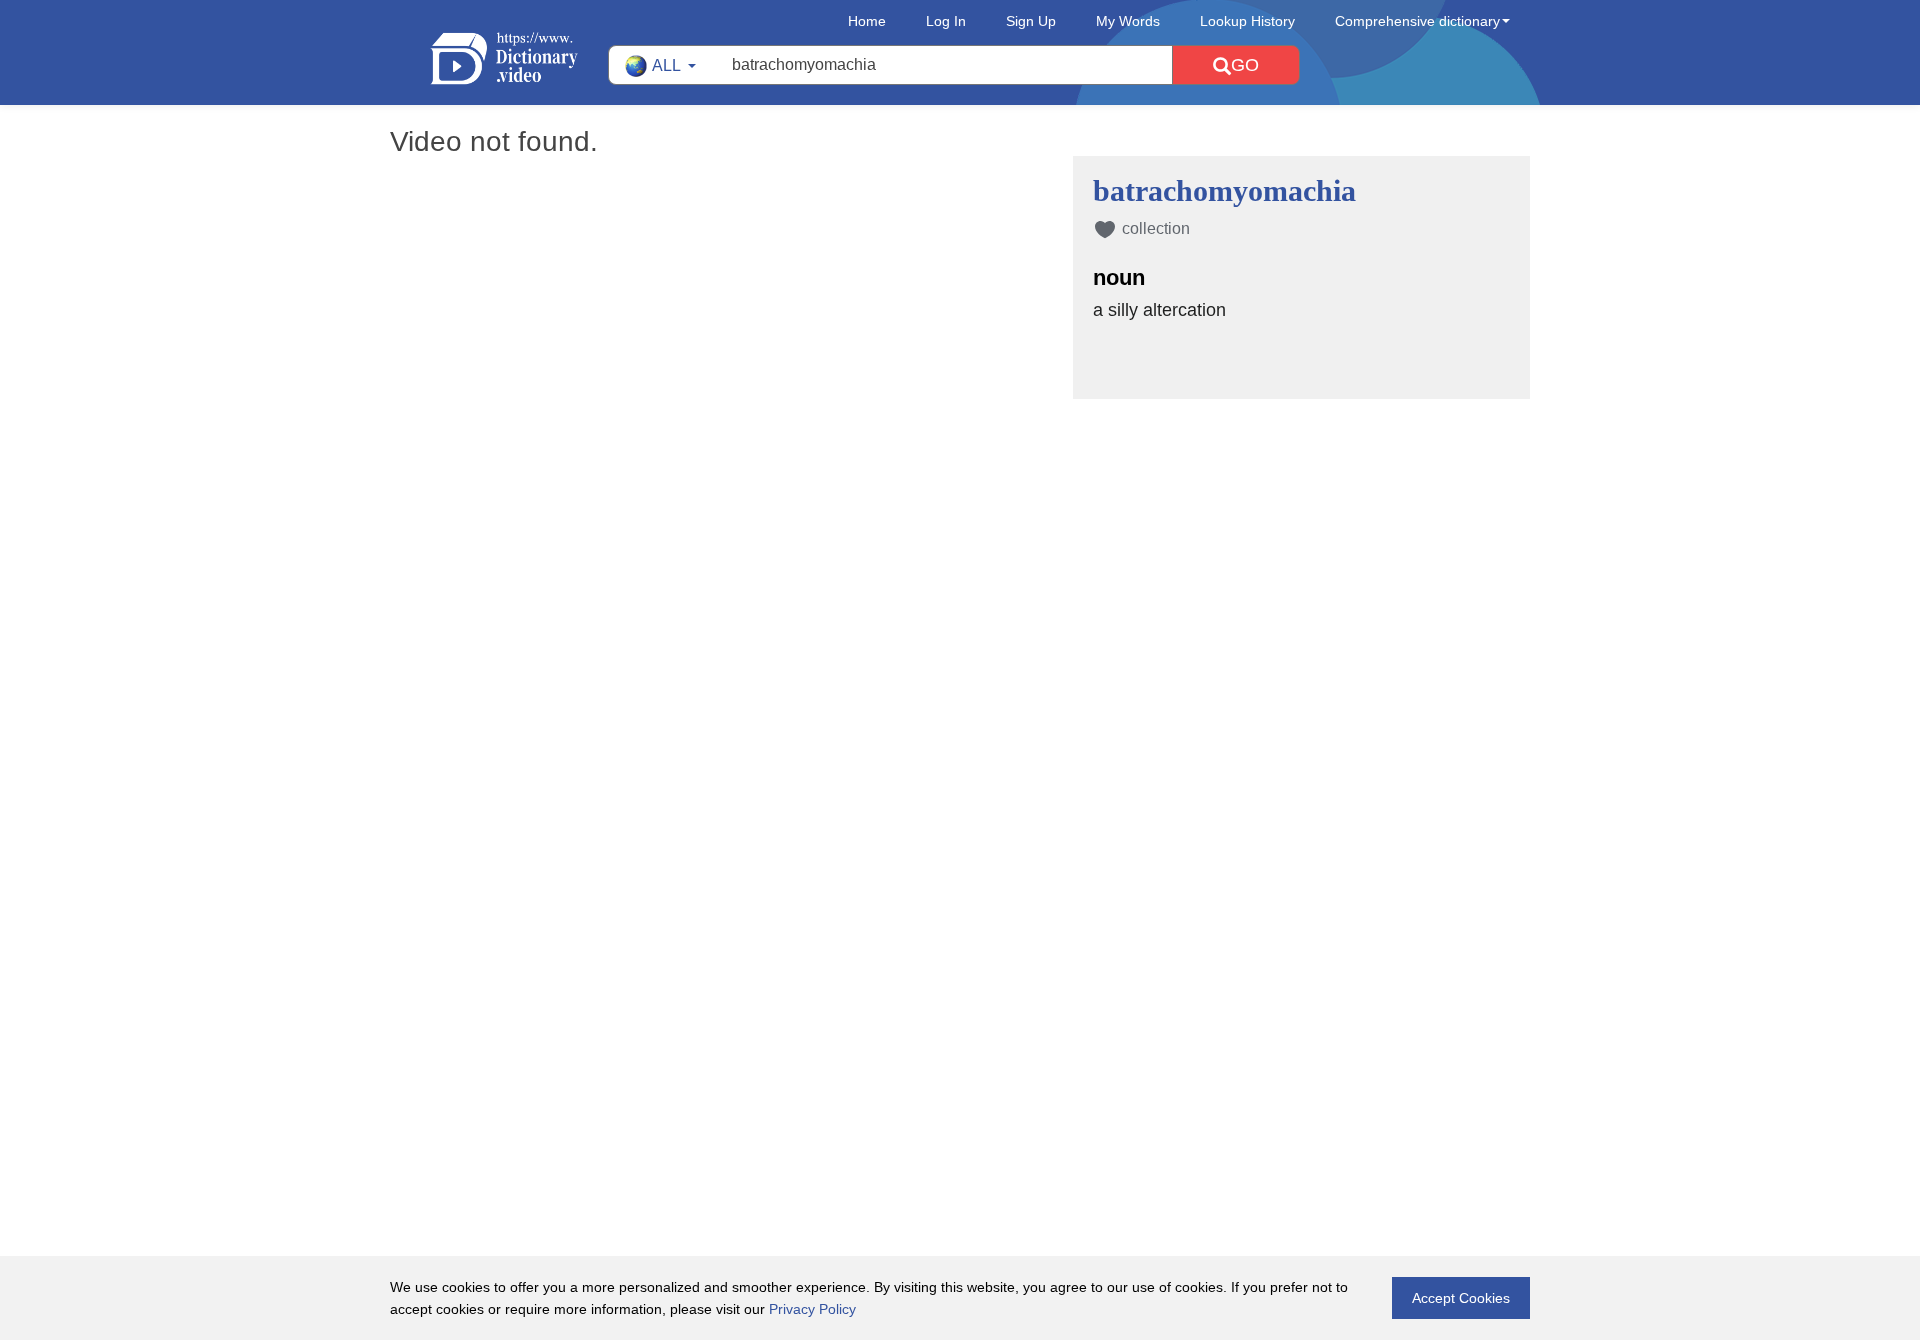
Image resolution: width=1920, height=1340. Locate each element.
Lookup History (1247, 21)
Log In (946, 21)
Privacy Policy (812, 1309)
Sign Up (1031, 21)
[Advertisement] (960, 529)
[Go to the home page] (519, 58)
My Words (1128, 21)
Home (867, 21)
